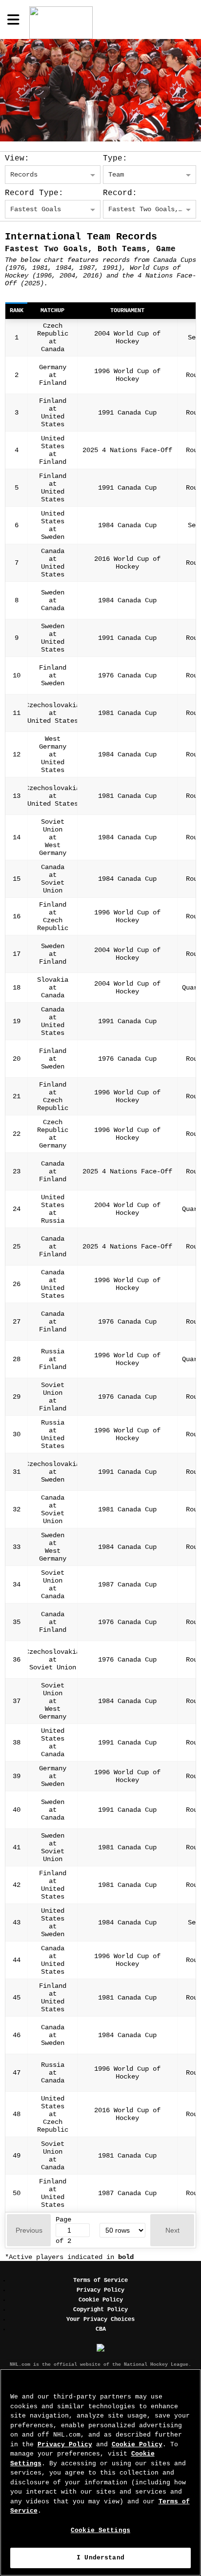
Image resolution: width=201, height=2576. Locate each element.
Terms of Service (100, 2280)
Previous (29, 2230)
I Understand (100, 2558)
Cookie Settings (100, 2530)
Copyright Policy (100, 2310)
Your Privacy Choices (100, 2319)
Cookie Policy (101, 2300)
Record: (120, 193)
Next (172, 2230)
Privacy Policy (100, 2290)
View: (17, 159)
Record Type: (34, 193)
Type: (115, 159)
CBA (101, 2329)
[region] (100, 2472)
